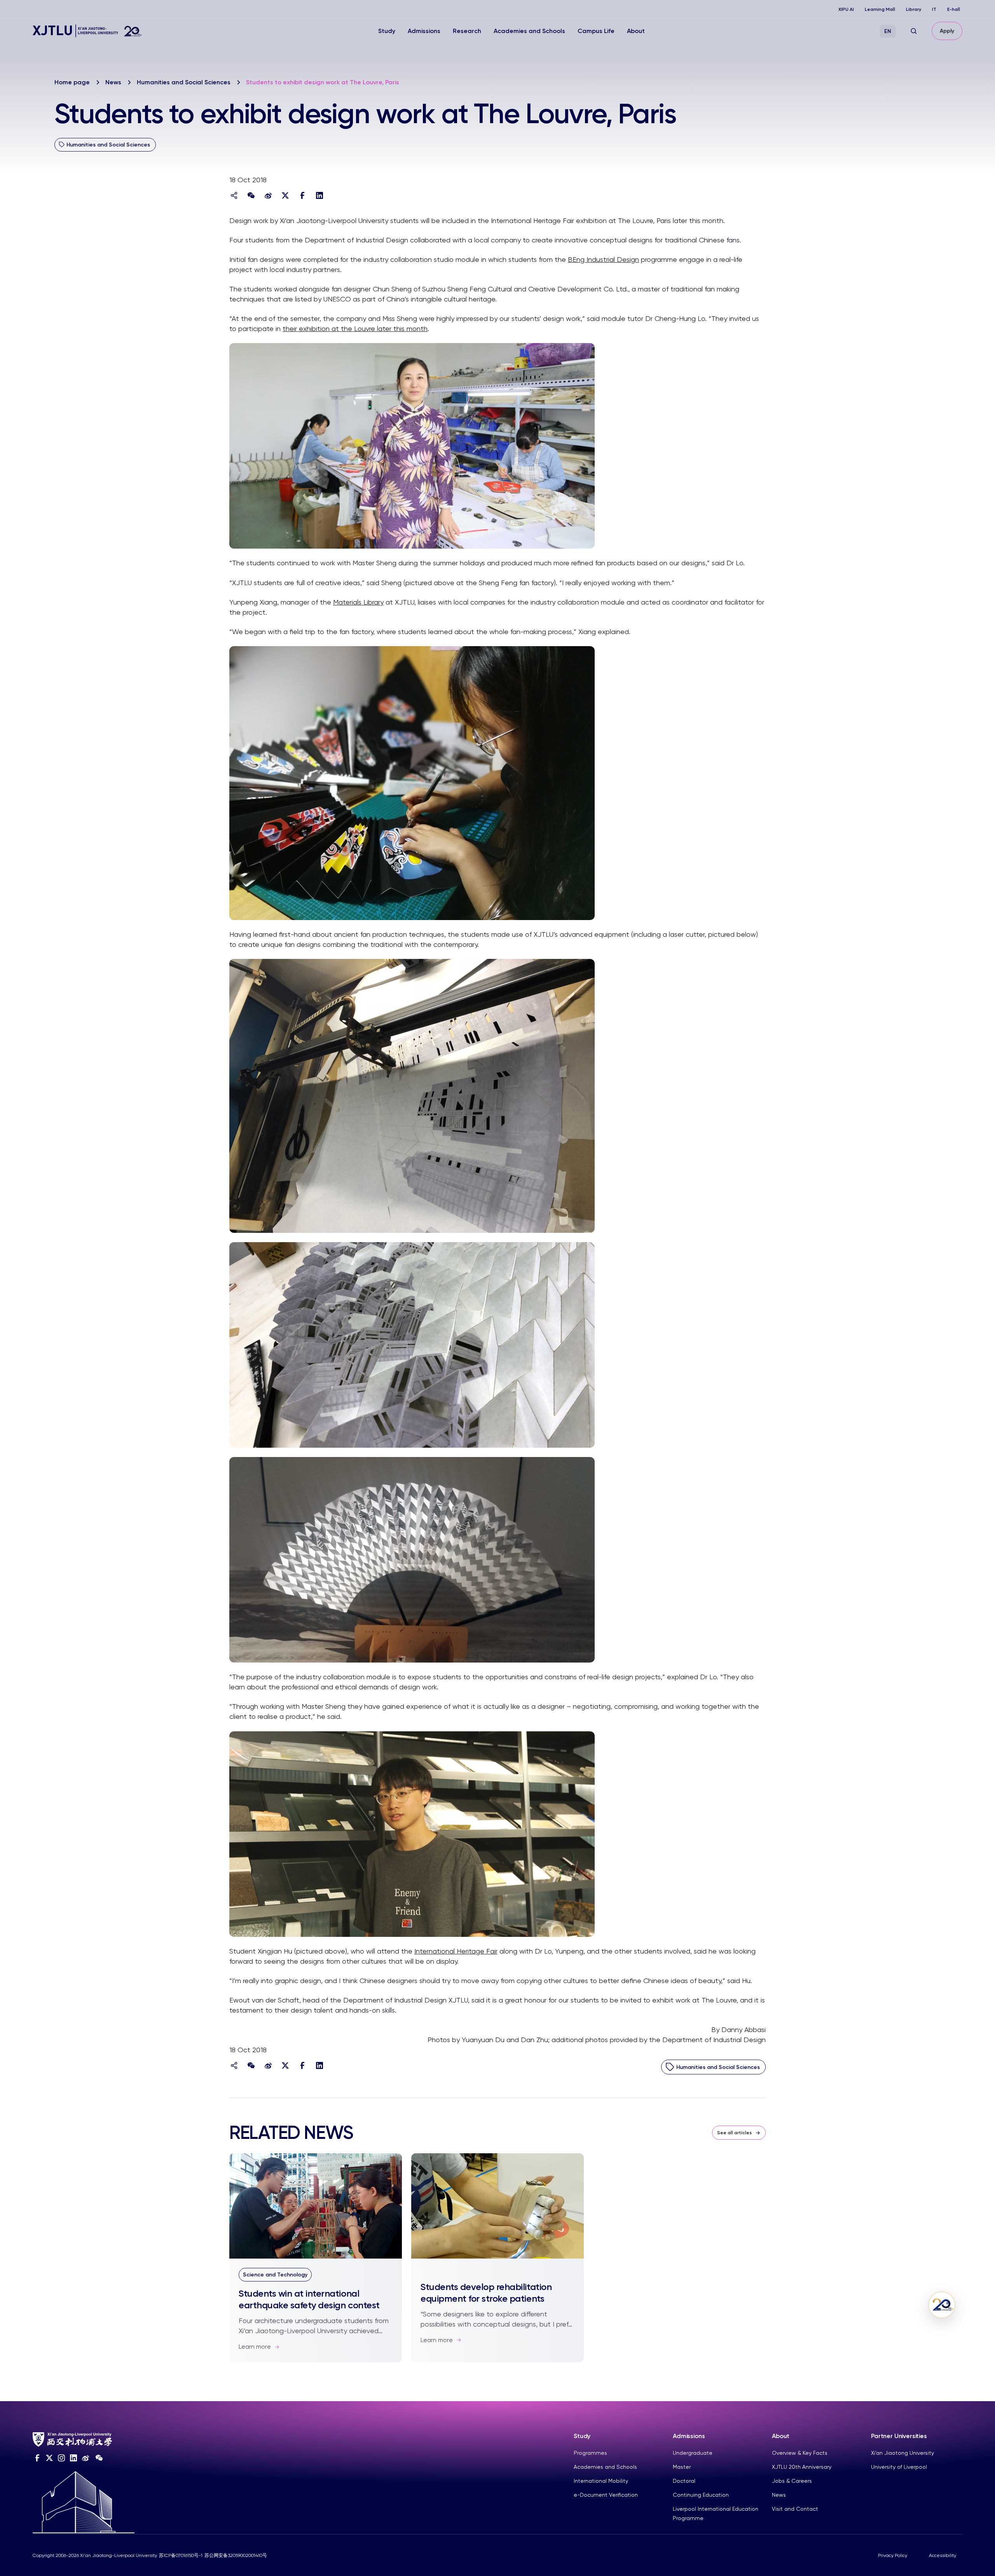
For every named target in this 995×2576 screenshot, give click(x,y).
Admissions (424, 31)
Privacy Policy (893, 2555)
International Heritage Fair (456, 1951)
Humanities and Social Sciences (184, 82)
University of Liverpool (899, 2467)
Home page (72, 82)
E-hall (954, 9)
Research (467, 31)
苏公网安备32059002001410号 (236, 2555)
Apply (947, 31)
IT (934, 9)
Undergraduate (693, 2453)
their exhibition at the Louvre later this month (355, 329)
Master (682, 2467)
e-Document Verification (606, 2495)
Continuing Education (701, 2495)
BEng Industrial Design (603, 259)
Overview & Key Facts (800, 2453)
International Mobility (601, 2481)
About (636, 31)
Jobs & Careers (792, 2481)
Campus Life (596, 31)
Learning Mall (880, 9)
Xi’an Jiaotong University (902, 2453)
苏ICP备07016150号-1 (181, 2555)
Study (387, 31)
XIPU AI (846, 9)
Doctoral (684, 2481)
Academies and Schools (529, 31)
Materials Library (358, 602)
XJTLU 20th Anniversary (802, 2467)
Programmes (590, 2453)
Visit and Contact (795, 2509)
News (113, 82)
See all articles (734, 2133)
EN (888, 31)
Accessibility (943, 2555)
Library (914, 9)
